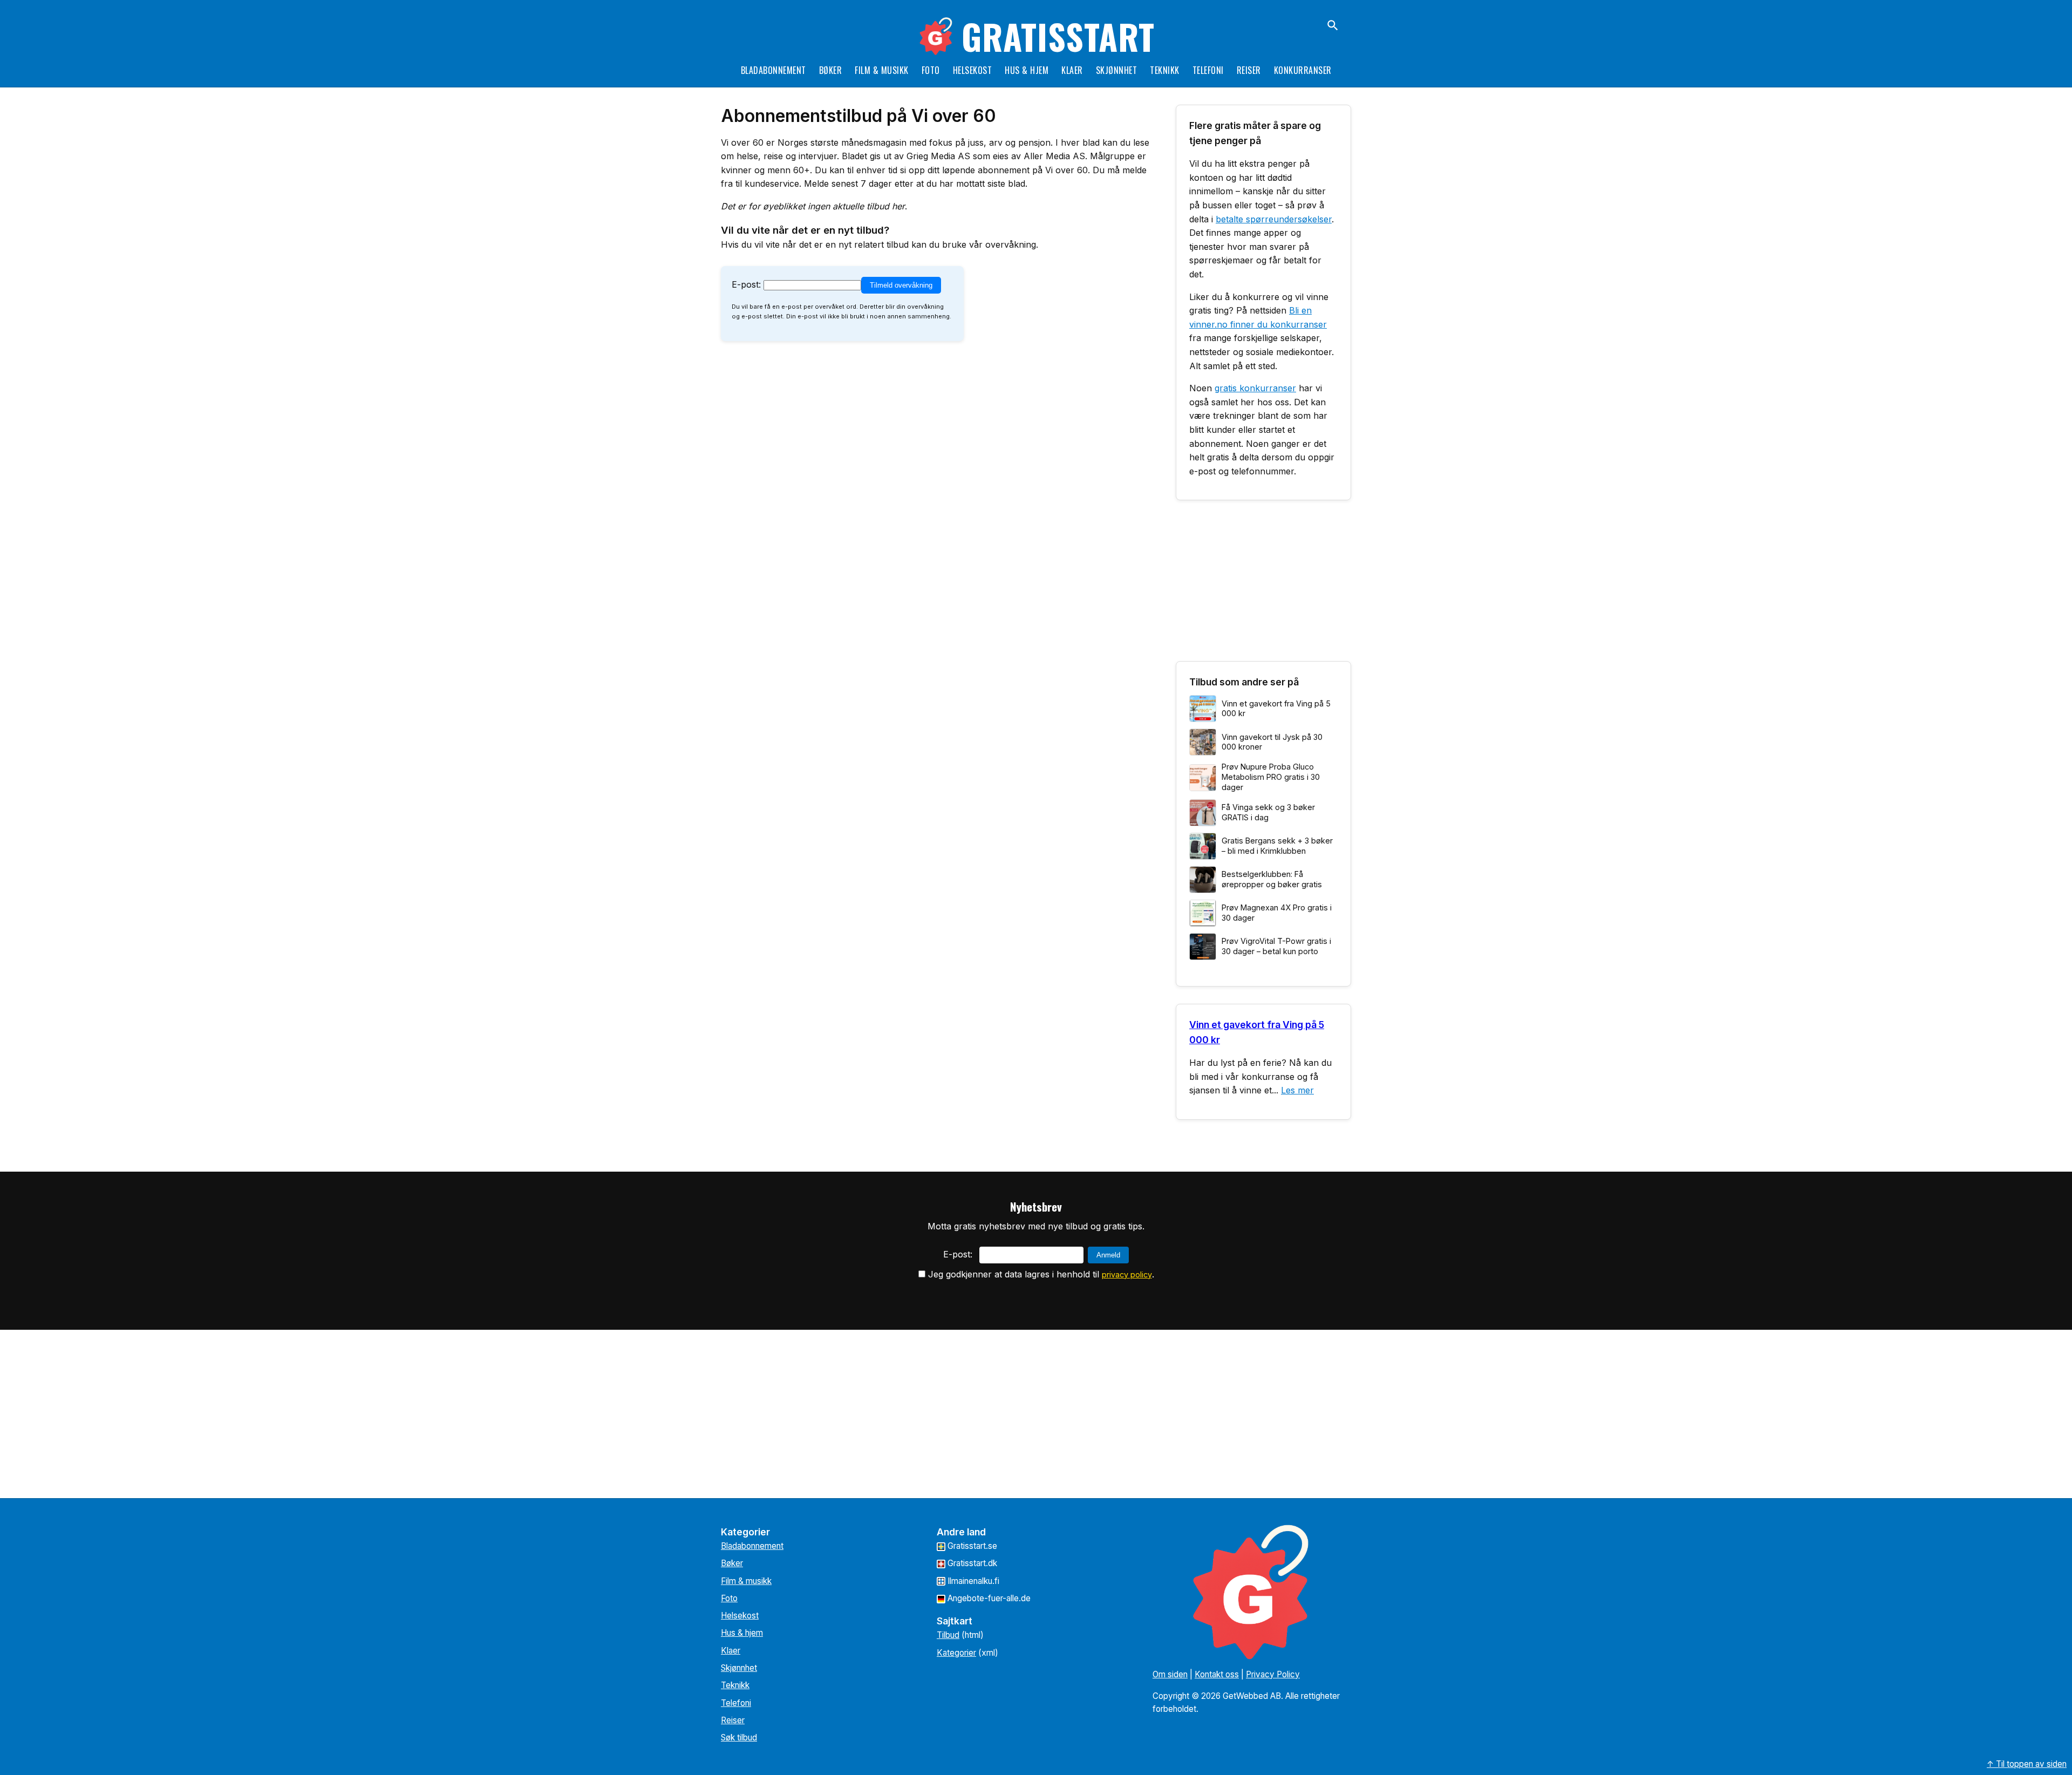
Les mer (1297, 1090)
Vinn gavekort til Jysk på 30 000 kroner (1272, 742)
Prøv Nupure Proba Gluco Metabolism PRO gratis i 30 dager (1271, 777)
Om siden (1170, 1674)
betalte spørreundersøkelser (1274, 219)
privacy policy (1127, 1274)
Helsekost (973, 70)
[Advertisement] (1263, 585)
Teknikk (1165, 70)
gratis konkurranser (1255, 388)
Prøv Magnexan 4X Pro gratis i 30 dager (1277, 913)
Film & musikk (882, 70)
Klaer (1072, 70)
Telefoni (1208, 70)
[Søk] (1333, 25)
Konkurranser (1303, 70)
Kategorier (956, 1653)
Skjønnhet (1117, 70)
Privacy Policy (1273, 1674)
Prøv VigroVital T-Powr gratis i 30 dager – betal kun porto (1276, 946)
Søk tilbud (739, 1737)
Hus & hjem (1027, 70)
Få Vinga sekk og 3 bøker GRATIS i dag (1268, 812)
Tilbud (948, 1635)
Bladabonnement (773, 70)
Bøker (831, 70)
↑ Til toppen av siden (2027, 1764)
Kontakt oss (1217, 1674)
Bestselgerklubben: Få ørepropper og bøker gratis (1272, 879)
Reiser (1249, 70)
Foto (931, 70)
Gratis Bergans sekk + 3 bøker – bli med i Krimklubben (1277, 846)
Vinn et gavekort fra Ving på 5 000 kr (1276, 709)
